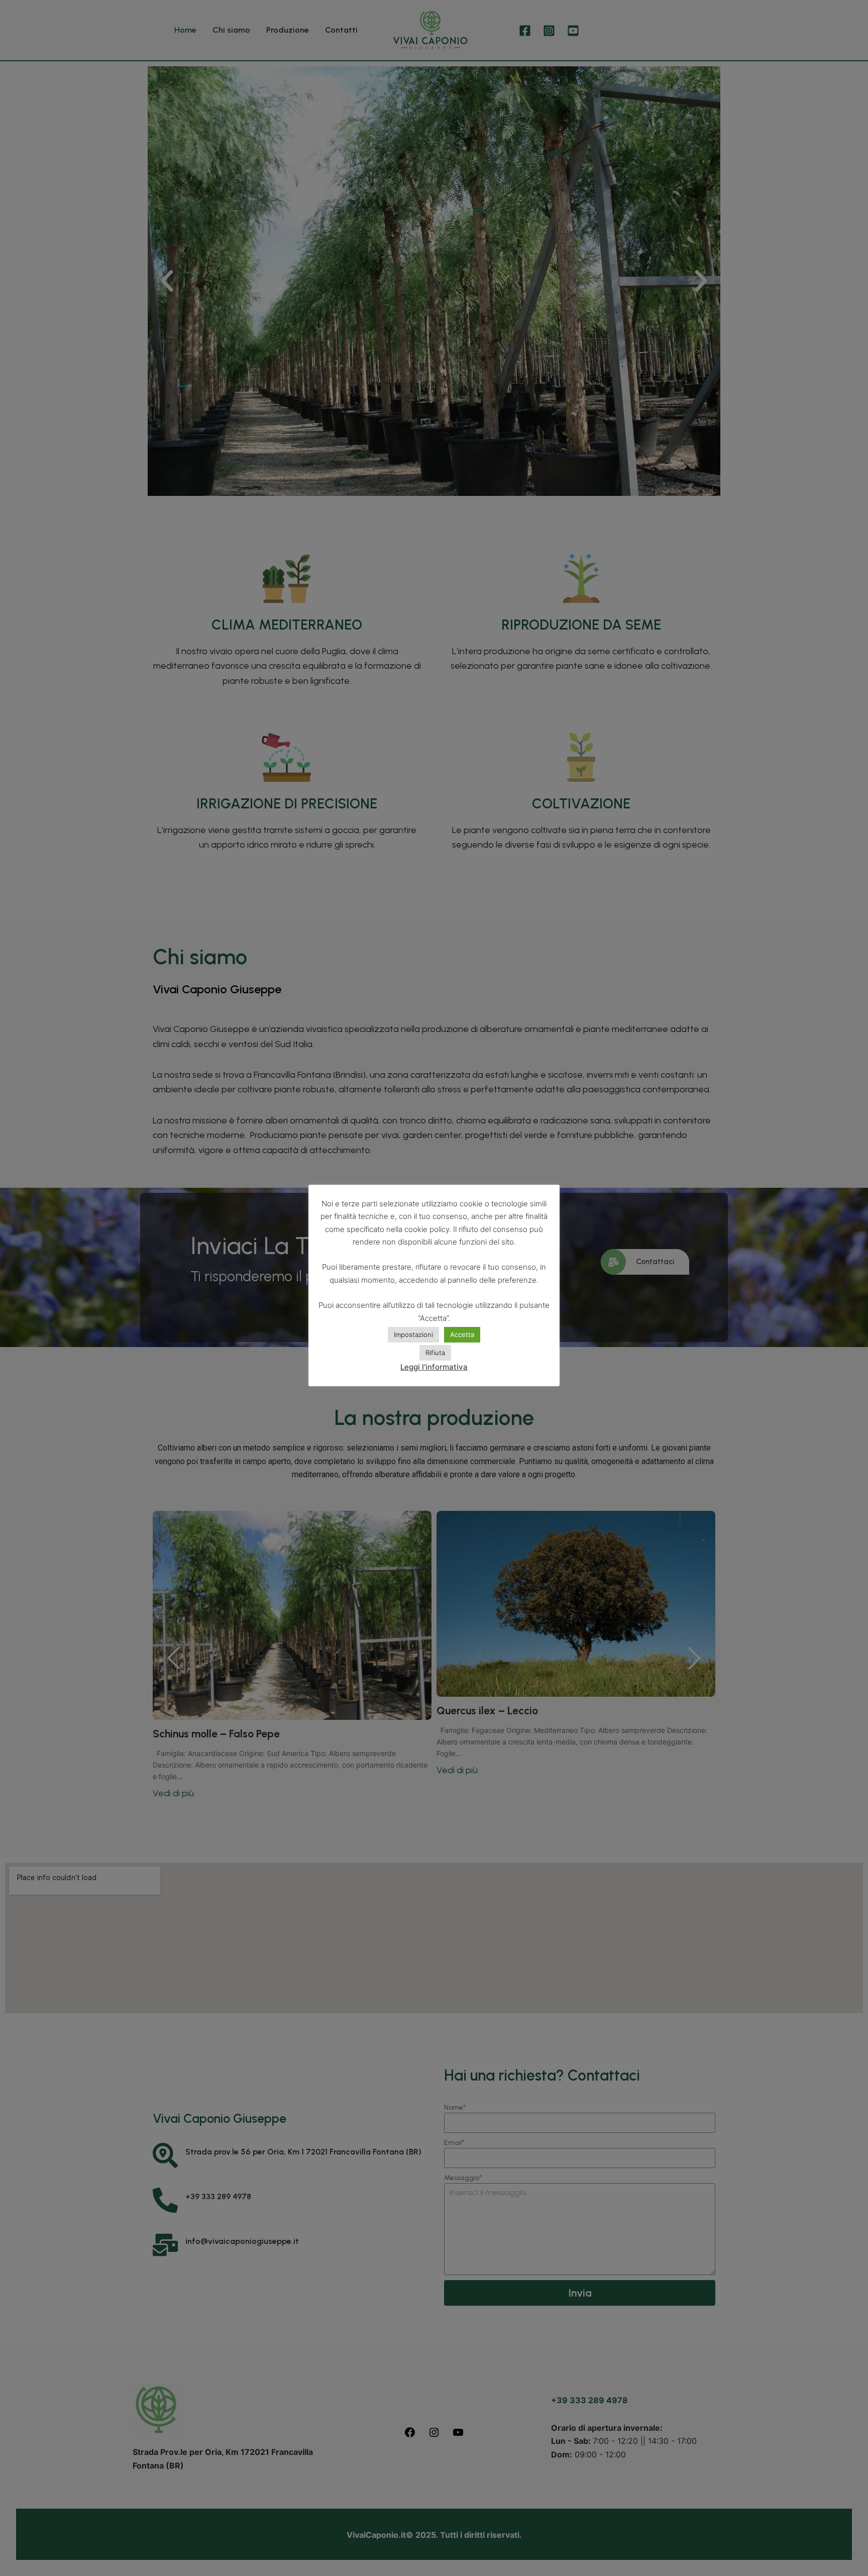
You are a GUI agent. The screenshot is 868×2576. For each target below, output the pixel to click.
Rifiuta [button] (435, 1353)
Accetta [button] (462, 1334)
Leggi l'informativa (434, 1367)
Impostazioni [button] (413, 1334)
